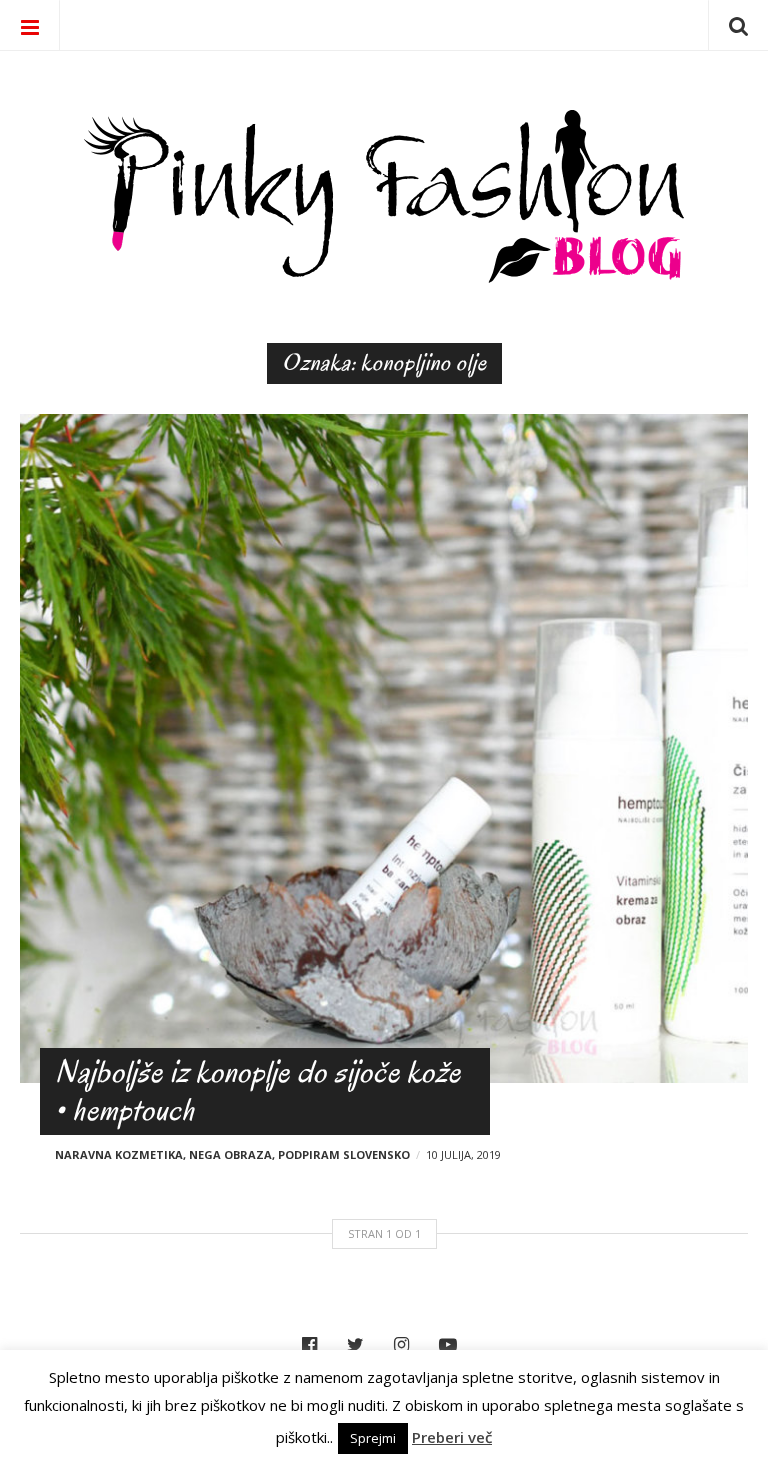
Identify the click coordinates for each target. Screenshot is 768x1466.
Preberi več (452, 1437)
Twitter (360, 1345)
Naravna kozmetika (119, 1154)
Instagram (406, 1345)
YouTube (453, 1345)
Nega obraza (230, 1154)
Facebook (314, 1345)
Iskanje (738, 25)
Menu (30, 25)
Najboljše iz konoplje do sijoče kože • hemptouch (258, 1090)
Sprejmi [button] (373, 1438)
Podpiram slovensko (344, 1154)
